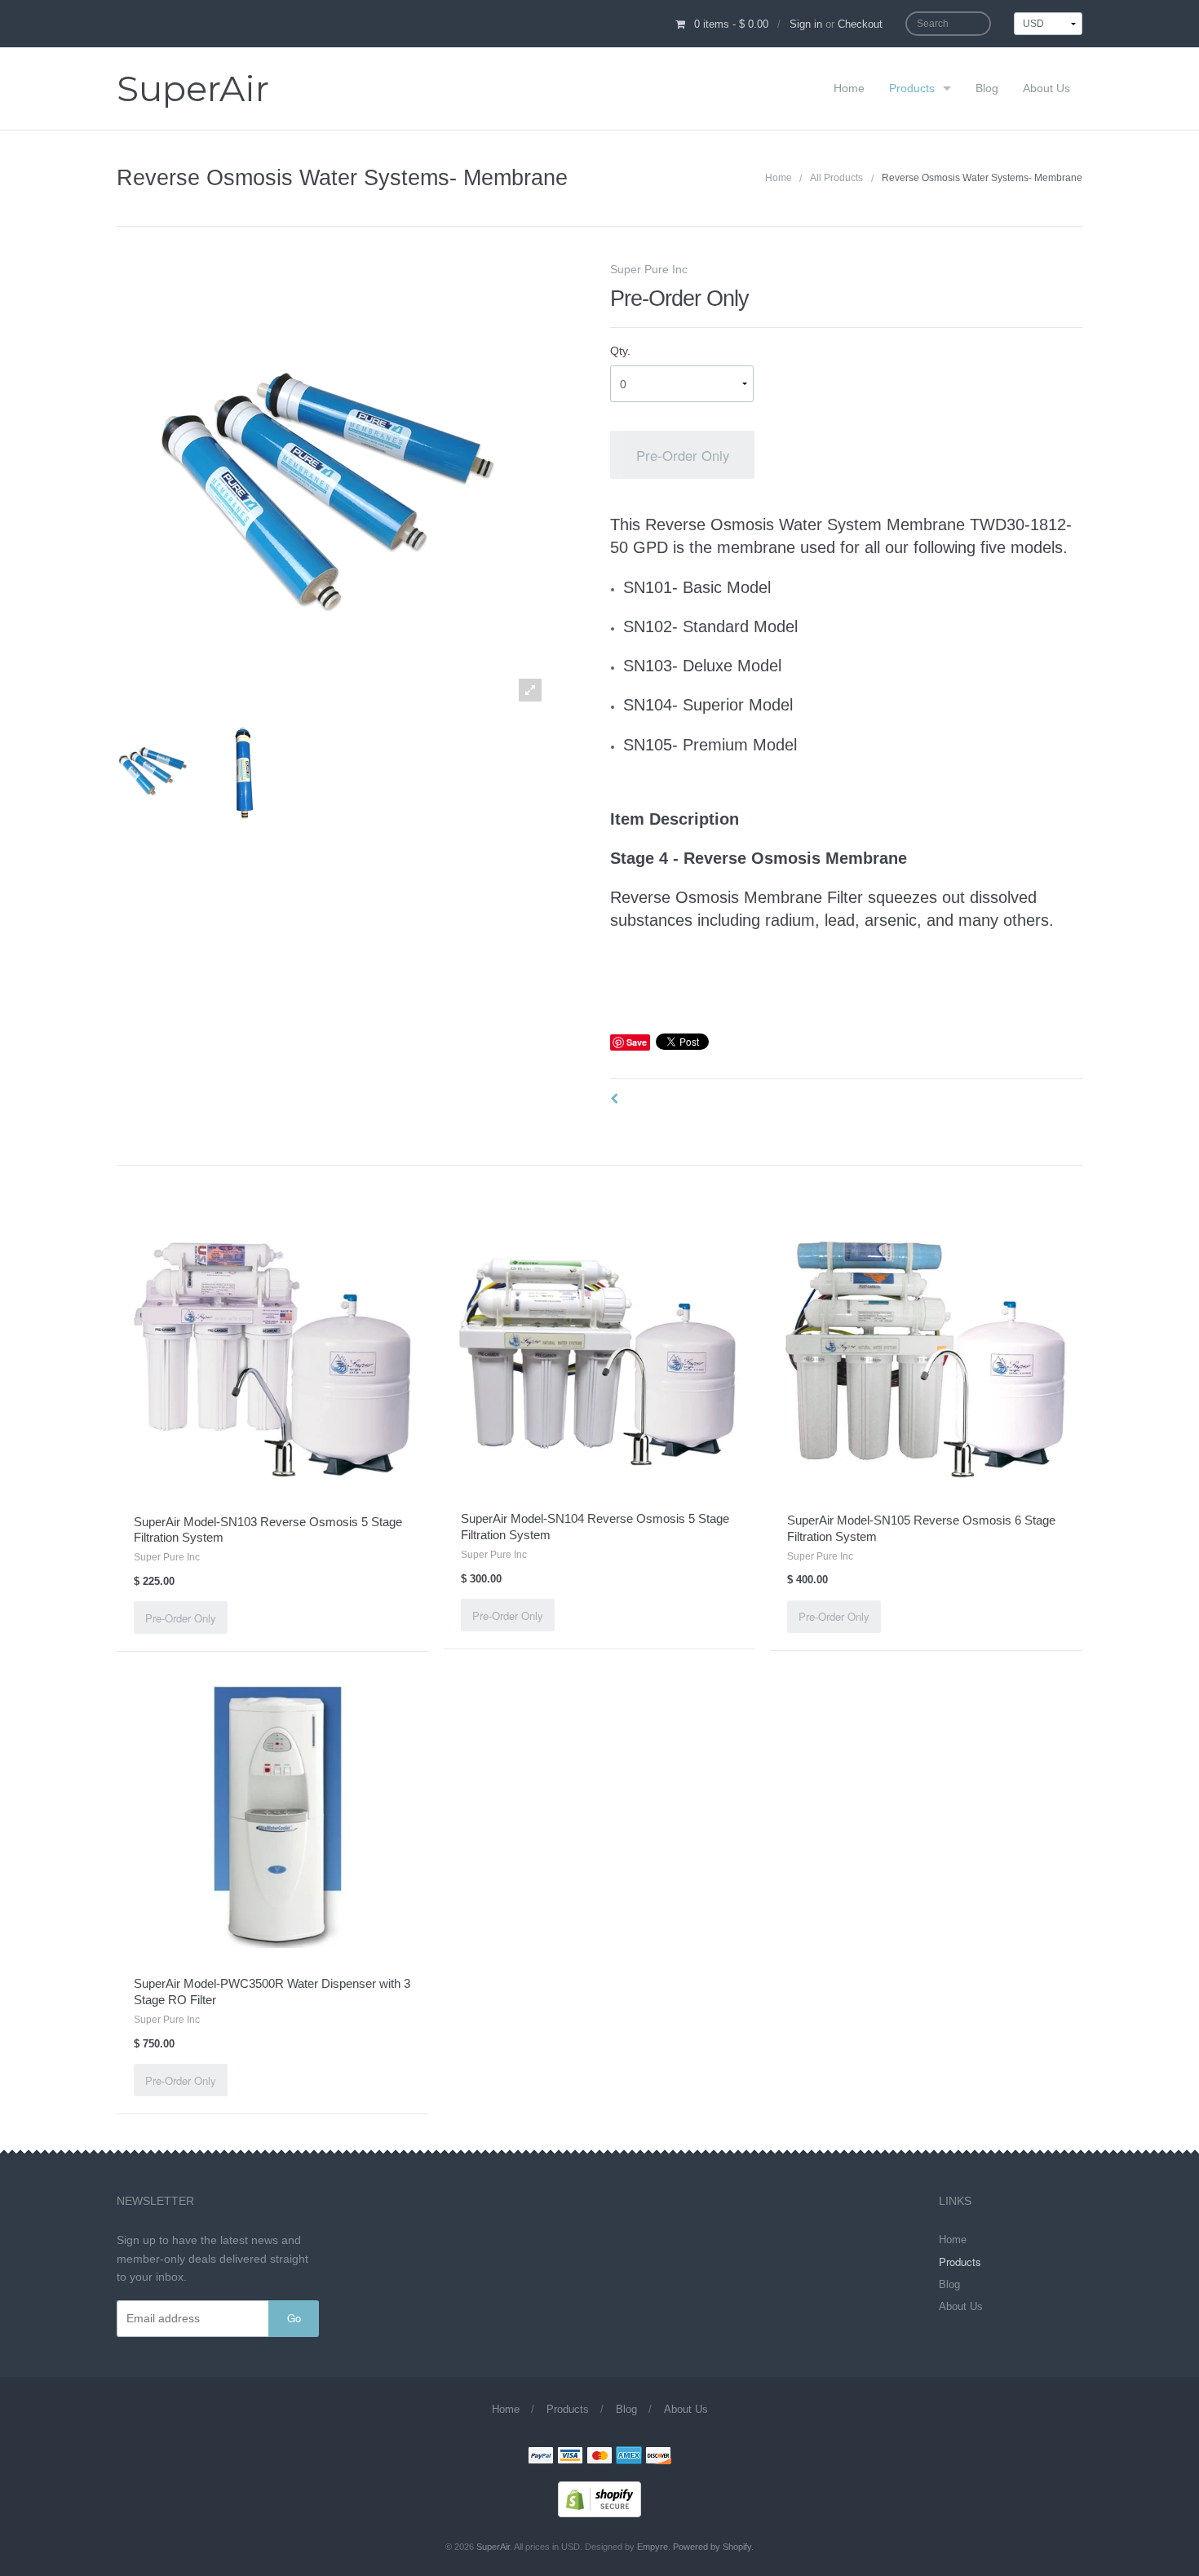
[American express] (629, 2457)
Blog (987, 88)
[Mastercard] (599, 2457)
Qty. (620, 351)
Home (849, 88)
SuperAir (193, 89)
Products (912, 88)
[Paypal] (541, 2457)
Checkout (860, 24)
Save (637, 1042)
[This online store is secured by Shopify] (599, 2498)
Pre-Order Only (683, 455)
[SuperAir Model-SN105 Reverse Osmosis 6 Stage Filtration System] (926, 1358)
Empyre (653, 2547)
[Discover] (658, 2457)
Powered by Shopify (712, 2547)
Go (294, 2318)
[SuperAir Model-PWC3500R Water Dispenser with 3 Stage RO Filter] (273, 1817)
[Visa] (570, 2457)
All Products (836, 178)
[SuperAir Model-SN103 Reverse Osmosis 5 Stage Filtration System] (273, 1359)
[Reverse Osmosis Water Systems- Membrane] (153, 769)
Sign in (806, 24)
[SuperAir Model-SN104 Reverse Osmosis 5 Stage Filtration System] (600, 1357)
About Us (1046, 88)
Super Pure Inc (649, 269)
